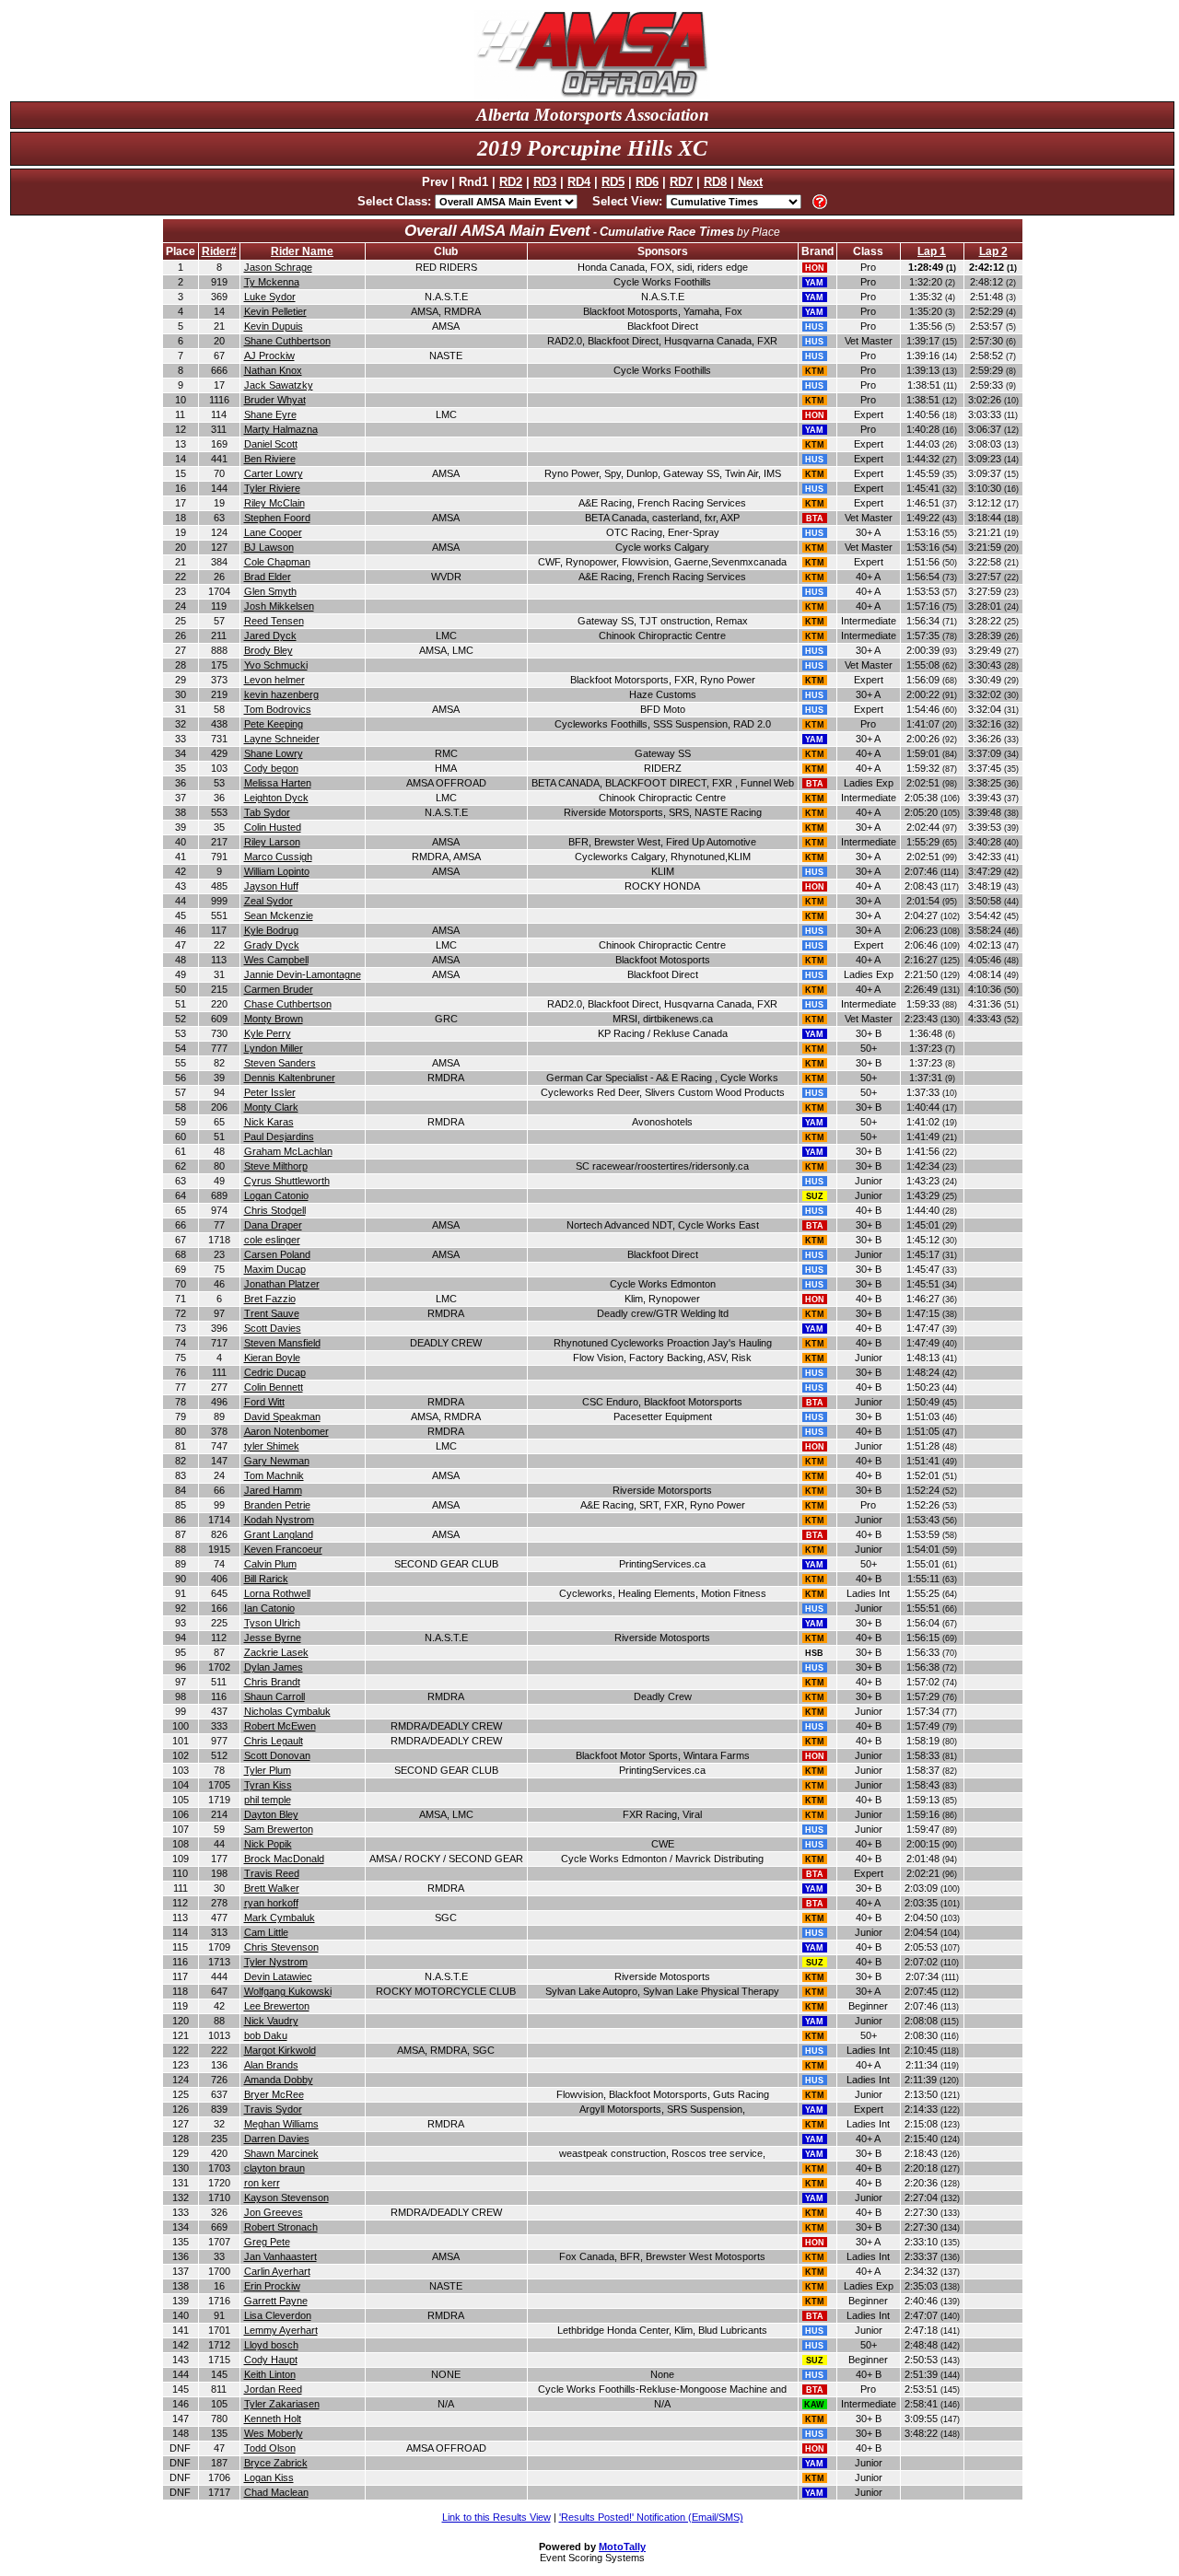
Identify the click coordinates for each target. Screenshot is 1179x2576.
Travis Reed (272, 1873)
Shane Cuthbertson (287, 341)
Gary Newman (277, 1461)
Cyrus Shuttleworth (287, 1181)
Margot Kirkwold (280, 2050)
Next (750, 182)
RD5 (613, 182)
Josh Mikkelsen (279, 606)
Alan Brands (271, 2065)
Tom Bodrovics (278, 709)
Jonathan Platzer (282, 1284)
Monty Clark (271, 1107)
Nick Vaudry (271, 2021)
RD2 (511, 182)
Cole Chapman (277, 562)
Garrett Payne (276, 2301)
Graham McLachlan (288, 1151)
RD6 (647, 182)
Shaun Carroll (274, 1696)
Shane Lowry (274, 753)
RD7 (681, 182)
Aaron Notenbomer (286, 1431)
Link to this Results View (496, 2517)
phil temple (268, 1800)
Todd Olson (270, 2448)
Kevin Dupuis (274, 326)
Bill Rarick (266, 1579)
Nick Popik (268, 1844)
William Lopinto (277, 871)
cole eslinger (272, 1240)
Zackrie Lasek (276, 1652)
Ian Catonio (269, 1608)
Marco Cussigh (278, 857)
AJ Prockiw (269, 356)
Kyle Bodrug (271, 930)
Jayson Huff (271, 886)
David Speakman (282, 1416)
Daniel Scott (271, 444)
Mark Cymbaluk (280, 1917)
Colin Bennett (274, 1387)
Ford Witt (264, 1402)
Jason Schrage (278, 267)
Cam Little (266, 1932)
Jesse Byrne (273, 1638)
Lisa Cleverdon (278, 2315)
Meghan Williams (281, 2124)
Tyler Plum (268, 1770)
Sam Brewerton (279, 1829)
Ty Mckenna (272, 282)
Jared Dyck (270, 635)
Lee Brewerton (277, 2006)
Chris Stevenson (281, 1947)
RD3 (545, 182)
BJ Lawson (269, 547)
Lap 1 (932, 251)
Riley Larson (272, 842)
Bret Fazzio (270, 1299)
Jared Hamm (273, 1490)
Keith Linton (270, 2374)
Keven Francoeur (283, 1549)
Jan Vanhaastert (280, 2256)
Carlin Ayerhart (277, 2271)
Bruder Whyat (275, 400)
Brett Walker (272, 1888)
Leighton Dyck (276, 798)
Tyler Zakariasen (282, 2404)
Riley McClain (274, 503)
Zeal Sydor (268, 901)
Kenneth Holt (273, 2419)
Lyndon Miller (274, 1048)
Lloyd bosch (271, 2345)
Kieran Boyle (272, 1358)
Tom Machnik (274, 1475)
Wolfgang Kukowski (288, 1991)
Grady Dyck (272, 945)
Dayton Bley (271, 1814)
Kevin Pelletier (275, 311)
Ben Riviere (270, 459)
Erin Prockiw (272, 2286)
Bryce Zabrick (276, 2463)
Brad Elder (268, 577)
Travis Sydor (273, 2109)
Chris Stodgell (275, 1210)
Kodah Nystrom (279, 1520)
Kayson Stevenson (286, 2197)
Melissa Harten (278, 783)
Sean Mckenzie (279, 915)
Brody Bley (268, 650)
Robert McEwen (280, 1726)
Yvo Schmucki (276, 665)
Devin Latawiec (278, 1976)
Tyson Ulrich (272, 1623)
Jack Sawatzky (279, 385)
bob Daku (266, 2035)
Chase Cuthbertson (288, 1004)
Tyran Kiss (268, 1785)
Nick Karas (269, 1122)
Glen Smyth (270, 591)
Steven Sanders (280, 1063)
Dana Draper (273, 1225)
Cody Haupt (271, 2360)
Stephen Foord (277, 518)
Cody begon (271, 768)
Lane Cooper (273, 532)
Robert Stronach (281, 2227)
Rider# (219, 251)
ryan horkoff (271, 1903)
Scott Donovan (277, 1755)
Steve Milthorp (276, 1166)
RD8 (715, 182)
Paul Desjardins (279, 1136)
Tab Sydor (267, 812)
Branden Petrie (277, 1505)
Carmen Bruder (279, 989)
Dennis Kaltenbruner (290, 1078)
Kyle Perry (268, 1033)
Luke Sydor (270, 297)
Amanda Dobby (279, 2080)
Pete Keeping (274, 724)
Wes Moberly (274, 2433)
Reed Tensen (274, 621)
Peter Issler (270, 1092)
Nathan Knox (273, 370)
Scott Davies (273, 1328)
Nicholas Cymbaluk (287, 1711)
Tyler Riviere (272, 488)
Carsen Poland (277, 1254)
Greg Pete (267, 2242)
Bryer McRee (274, 2094)
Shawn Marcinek (281, 2153)
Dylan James (274, 1667)
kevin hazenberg (281, 694)
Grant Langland (279, 1534)
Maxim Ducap (275, 1269)
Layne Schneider (282, 739)
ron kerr (262, 2183)
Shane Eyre (270, 414)
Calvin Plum (270, 1564)
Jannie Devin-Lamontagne (303, 974)
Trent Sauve (272, 1313)
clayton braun (274, 2168)
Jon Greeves (274, 2212)
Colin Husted (273, 827)
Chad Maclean (276, 2492)
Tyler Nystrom (276, 1962)
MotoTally (622, 2547)
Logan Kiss (269, 2477)
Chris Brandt (272, 1682)
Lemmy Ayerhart (281, 2330)
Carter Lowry (274, 473)
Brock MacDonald (284, 1859)
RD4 (579, 182)
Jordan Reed (273, 2389)
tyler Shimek (272, 1446)
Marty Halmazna (281, 429)
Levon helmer (274, 680)
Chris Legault (274, 1741)
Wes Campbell (276, 960)
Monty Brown (274, 1019)
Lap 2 (993, 251)
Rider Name (302, 251)
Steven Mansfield (282, 1343)
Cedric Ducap (275, 1372)
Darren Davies (277, 2139)
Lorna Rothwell (277, 1593)
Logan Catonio (276, 1195)
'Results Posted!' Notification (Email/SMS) (651, 2517)
